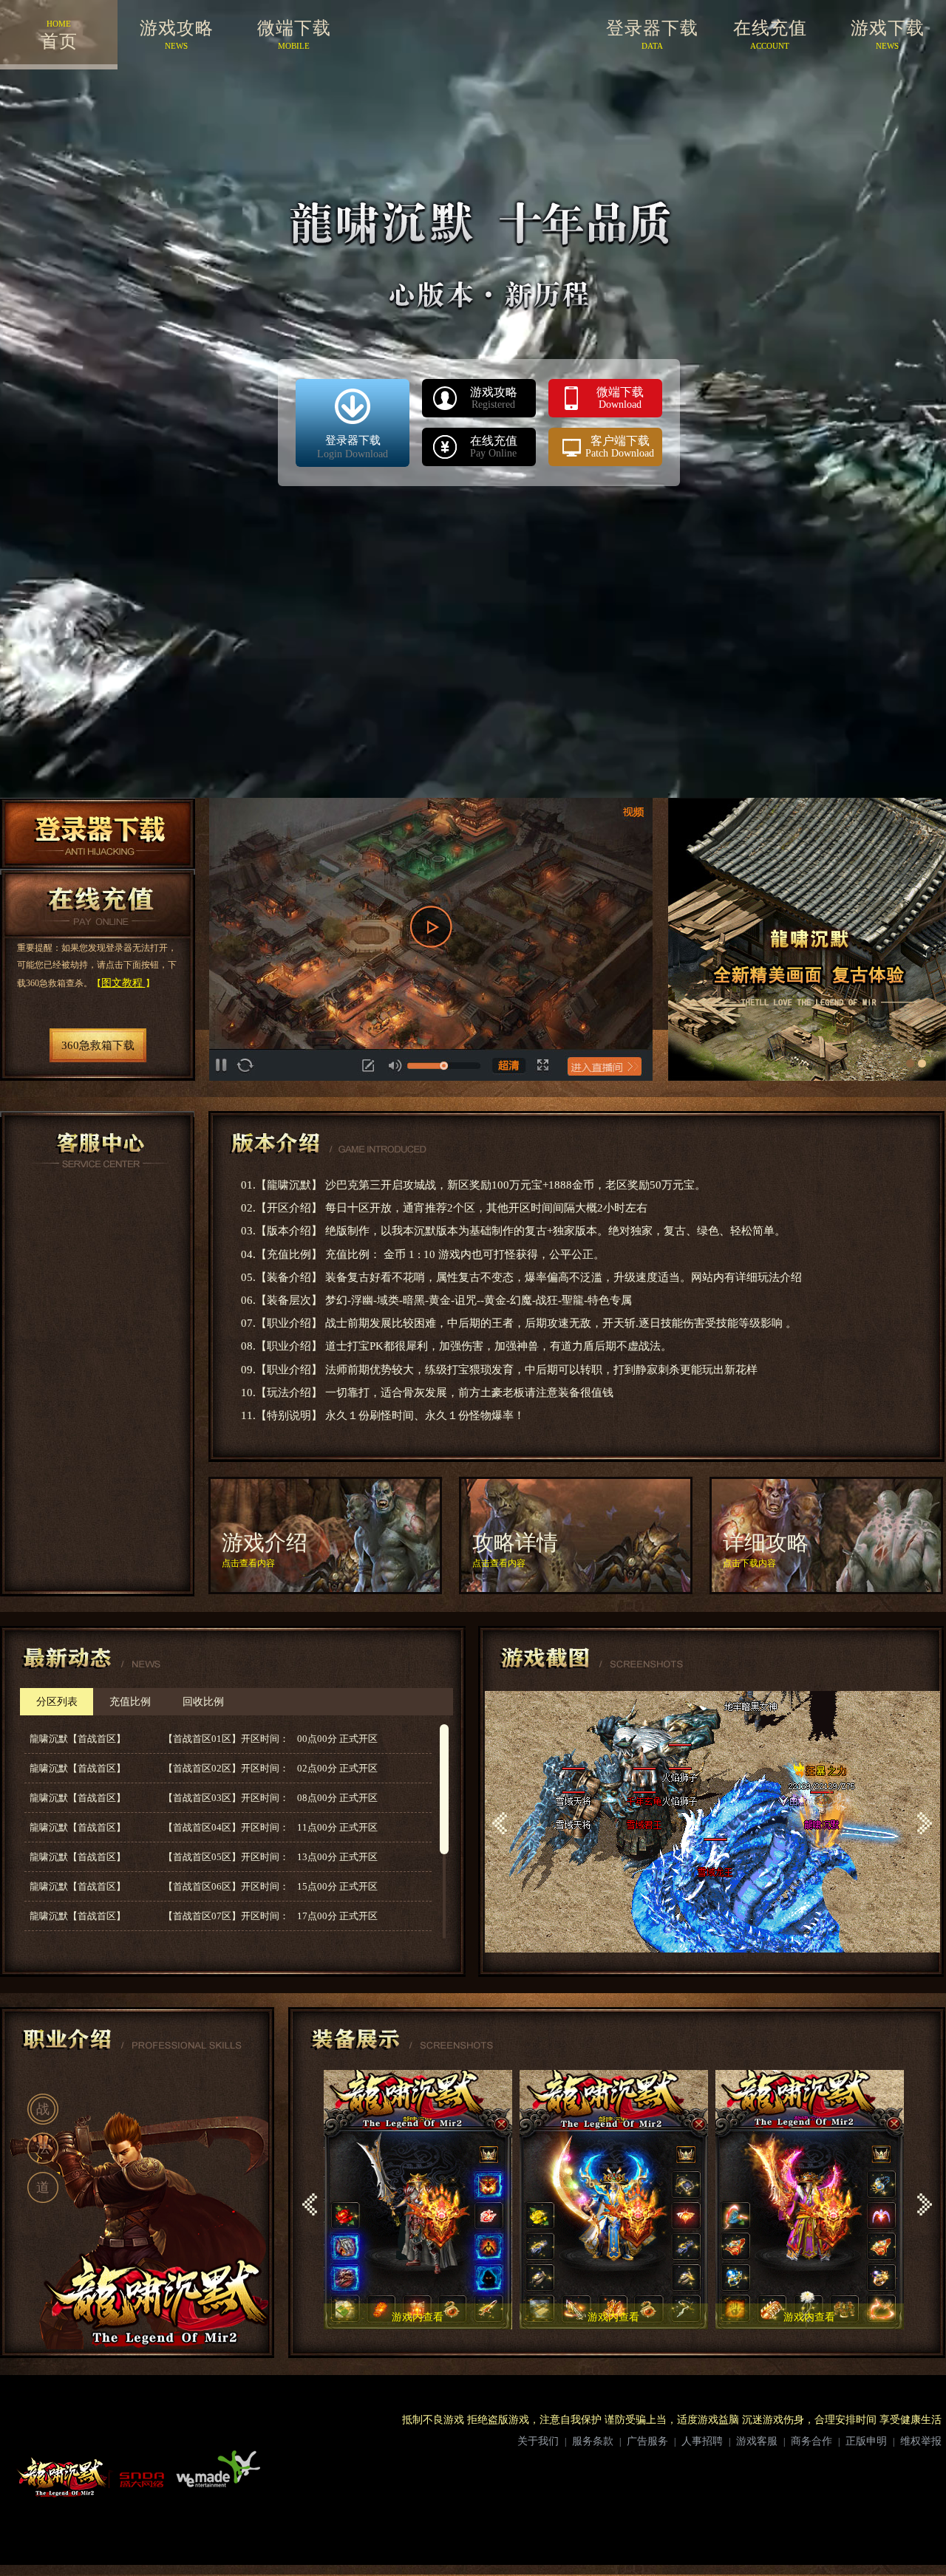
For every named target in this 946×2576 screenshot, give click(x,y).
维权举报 (921, 2441)
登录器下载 (98, 833)
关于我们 (538, 2441)
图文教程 (123, 983)
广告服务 (647, 2441)
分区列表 (57, 1702)
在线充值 (98, 903)
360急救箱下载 (98, 1045)
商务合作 (811, 2441)
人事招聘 (702, 2441)
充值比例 (130, 1702)
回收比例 (203, 1702)
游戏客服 (757, 2441)
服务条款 (593, 2441)
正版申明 (866, 2441)
